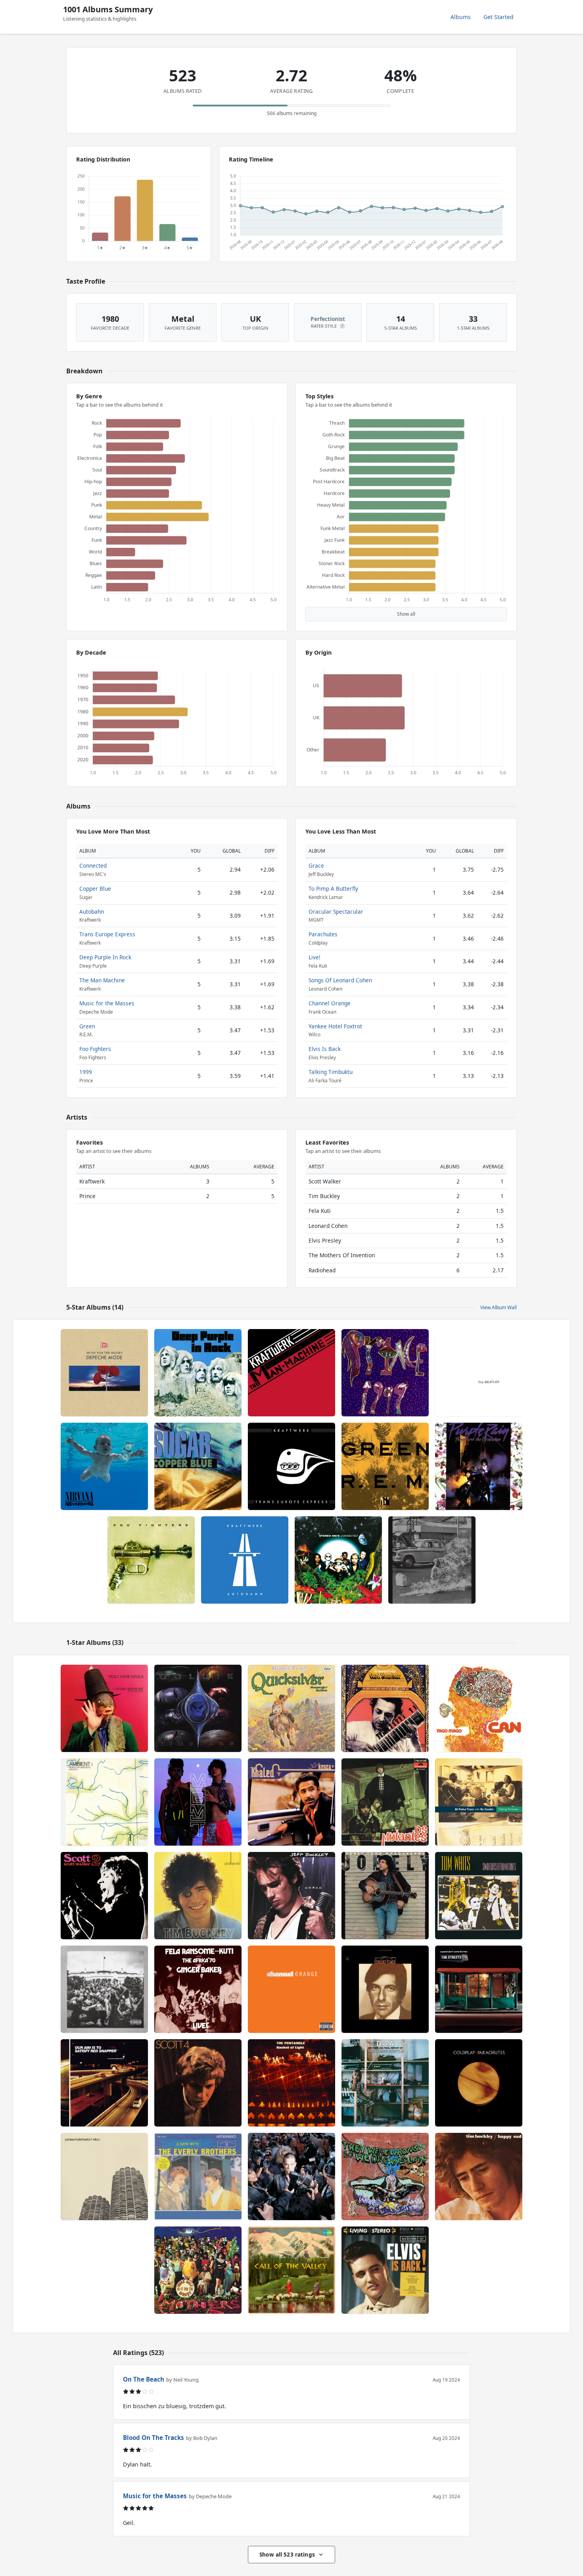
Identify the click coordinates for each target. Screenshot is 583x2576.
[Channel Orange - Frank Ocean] (291, 1989)
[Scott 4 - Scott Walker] (198, 2083)
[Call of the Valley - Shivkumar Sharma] (291, 2270)
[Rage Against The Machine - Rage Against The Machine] (432, 1560)
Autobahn (92, 911)
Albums (461, 17)
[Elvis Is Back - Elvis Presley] (385, 2270)
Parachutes (323, 934)
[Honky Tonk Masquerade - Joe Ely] (385, 1896)
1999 (86, 1072)
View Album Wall (499, 1307)
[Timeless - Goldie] (198, 1708)
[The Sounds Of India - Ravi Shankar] (385, 1708)
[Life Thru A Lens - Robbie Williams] (291, 2176)
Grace (316, 865)
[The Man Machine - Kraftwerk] (291, 1373)
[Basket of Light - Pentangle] (291, 2083)
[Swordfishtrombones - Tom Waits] (479, 1896)
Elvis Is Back (325, 1049)
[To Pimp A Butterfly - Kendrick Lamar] (104, 1989)
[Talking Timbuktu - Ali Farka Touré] (479, 1802)
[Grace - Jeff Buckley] (291, 1896)
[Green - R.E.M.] (385, 1466)
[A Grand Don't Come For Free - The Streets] (479, 1989)
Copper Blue (95, 888)
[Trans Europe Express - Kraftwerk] (291, 1466)
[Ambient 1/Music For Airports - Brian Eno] (104, 1802)
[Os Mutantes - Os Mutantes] (385, 1802)
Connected (93, 865)
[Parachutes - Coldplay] (479, 2083)
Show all (406, 614)
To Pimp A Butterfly (333, 888)
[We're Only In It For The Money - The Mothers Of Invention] (198, 2270)
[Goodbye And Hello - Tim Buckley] (198, 1896)
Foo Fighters (95, 1049)
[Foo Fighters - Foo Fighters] (151, 1560)
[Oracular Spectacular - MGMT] (198, 1802)
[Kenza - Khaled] (291, 1802)
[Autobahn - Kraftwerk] (245, 1560)
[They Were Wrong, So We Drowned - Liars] (385, 2176)
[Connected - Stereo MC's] (338, 1560)
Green (87, 1026)
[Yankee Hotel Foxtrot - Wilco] (104, 2176)
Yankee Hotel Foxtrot (335, 1026)
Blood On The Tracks (153, 2438)
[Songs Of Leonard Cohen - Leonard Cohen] (385, 1989)
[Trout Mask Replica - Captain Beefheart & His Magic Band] (104, 1708)
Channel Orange (330, 1003)
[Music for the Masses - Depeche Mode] (104, 1373)
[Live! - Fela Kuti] (198, 1989)
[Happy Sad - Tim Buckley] (479, 2176)
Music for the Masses (107, 1003)
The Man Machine (102, 980)
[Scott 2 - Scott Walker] (104, 1896)
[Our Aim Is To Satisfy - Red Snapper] (104, 2083)
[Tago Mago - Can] (479, 1708)
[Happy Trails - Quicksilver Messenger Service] (291, 1708)
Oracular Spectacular (336, 911)
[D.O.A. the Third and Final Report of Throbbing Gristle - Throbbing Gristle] (385, 2083)
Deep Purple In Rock (105, 957)
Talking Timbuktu (331, 1072)
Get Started (499, 17)
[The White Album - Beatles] (479, 1373)
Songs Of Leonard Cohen (340, 980)
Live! (315, 957)
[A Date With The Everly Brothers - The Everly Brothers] (198, 2176)
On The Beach (144, 2379)
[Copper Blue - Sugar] (198, 1466)
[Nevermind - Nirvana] (104, 1466)
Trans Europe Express (107, 934)
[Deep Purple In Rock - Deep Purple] (198, 1373)
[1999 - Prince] (385, 1373)
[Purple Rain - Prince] (479, 1466)
